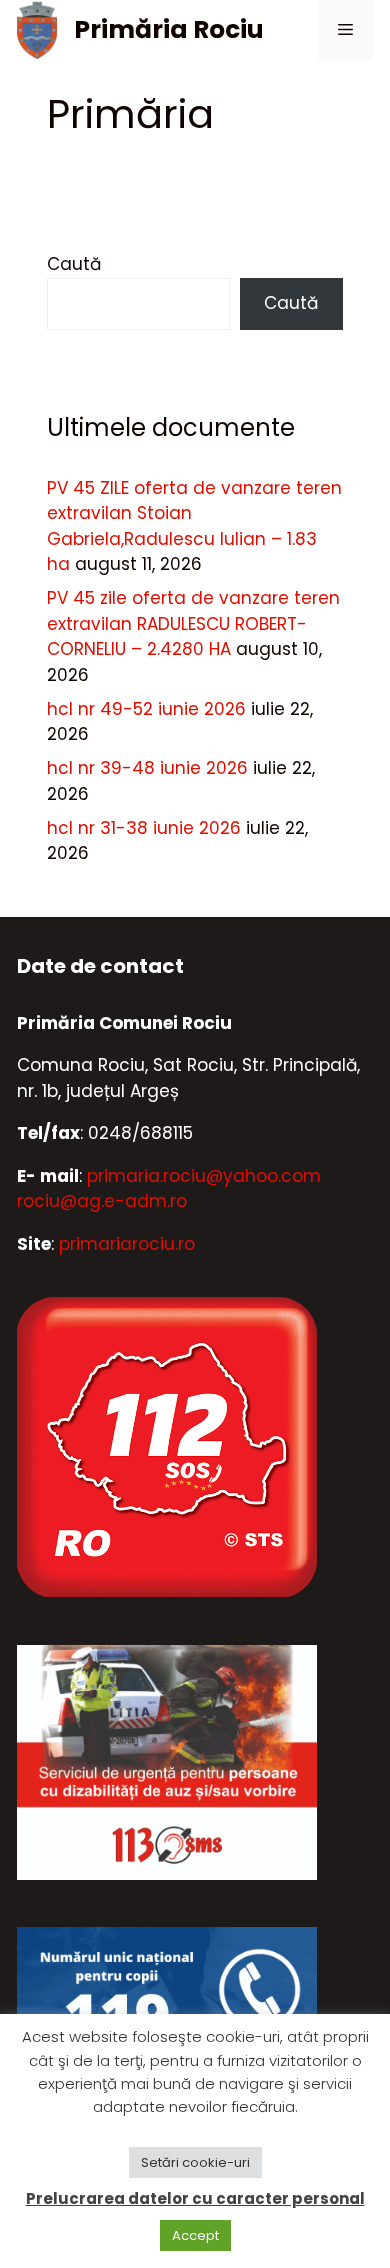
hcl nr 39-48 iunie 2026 (147, 768)
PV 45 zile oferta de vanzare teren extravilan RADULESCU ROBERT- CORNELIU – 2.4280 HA (193, 623)
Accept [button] (195, 2235)
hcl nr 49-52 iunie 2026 (146, 709)
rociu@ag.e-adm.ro (102, 1201)
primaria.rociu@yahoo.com (204, 1176)
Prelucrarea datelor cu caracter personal (195, 2198)
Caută (74, 264)
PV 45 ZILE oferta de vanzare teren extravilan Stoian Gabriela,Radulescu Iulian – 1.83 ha (194, 526)
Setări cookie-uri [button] (195, 2162)
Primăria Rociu (169, 29)
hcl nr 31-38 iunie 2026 (144, 828)
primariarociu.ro (127, 1244)
